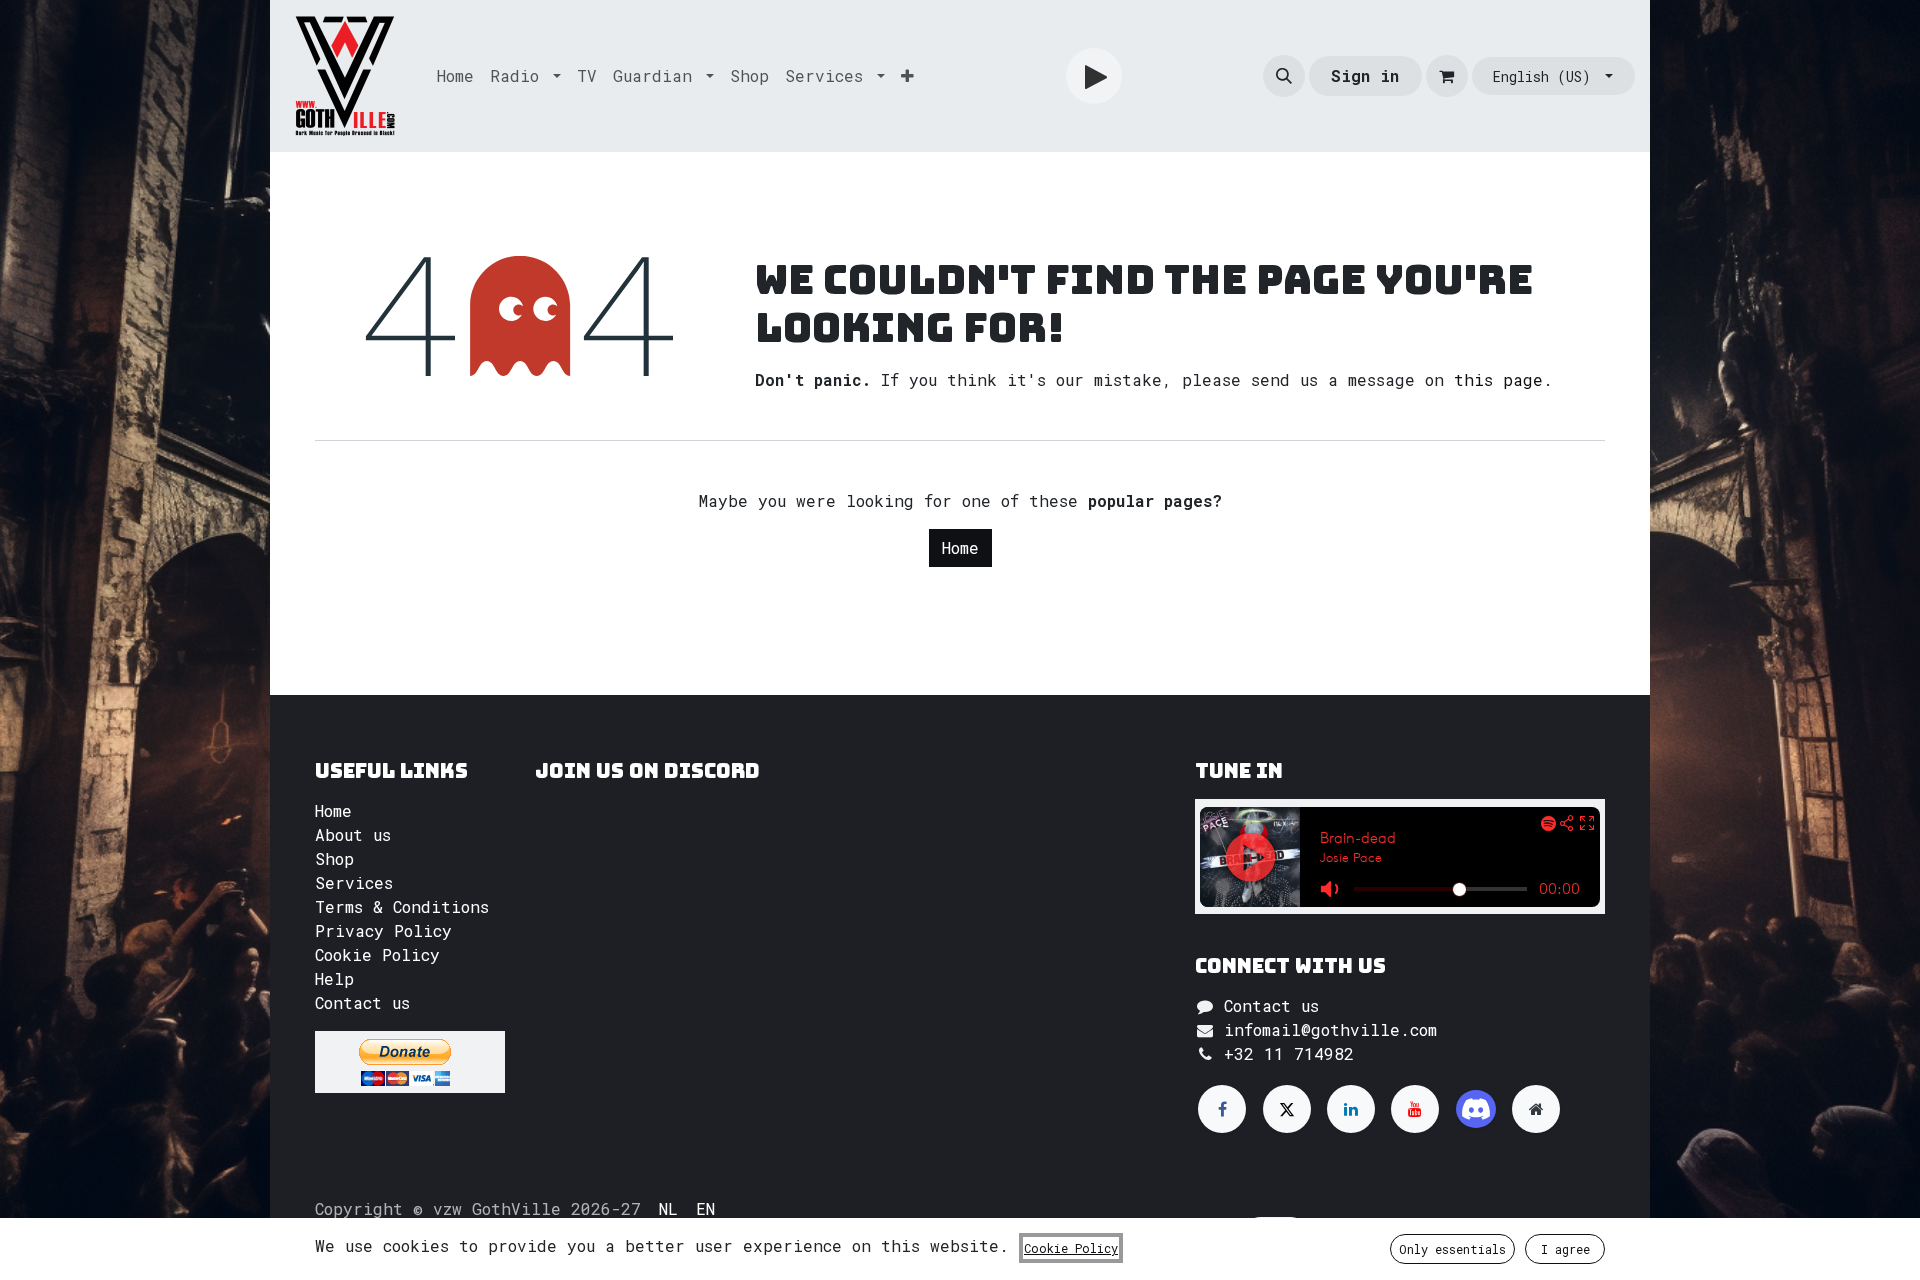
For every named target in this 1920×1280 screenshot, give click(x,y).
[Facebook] (1222, 1109)
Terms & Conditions (402, 906)
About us (353, 834)
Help (334, 978)
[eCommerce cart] (1447, 76)
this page (1498, 379)
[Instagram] (1476, 1109)
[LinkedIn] (1351, 1109)
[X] (1287, 1109)
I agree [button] (1565, 1249)
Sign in (1365, 75)
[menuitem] (455, 76)
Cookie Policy (377, 954)
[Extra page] (1536, 1109)
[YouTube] (1415, 1109)
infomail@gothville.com (1330, 1029)
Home (960, 547)
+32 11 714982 (1289, 1053)
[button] (1284, 76)
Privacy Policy (383, 930)
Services (354, 882)
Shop (334, 858)
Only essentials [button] (1452, 1249)
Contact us (362, 1002)
